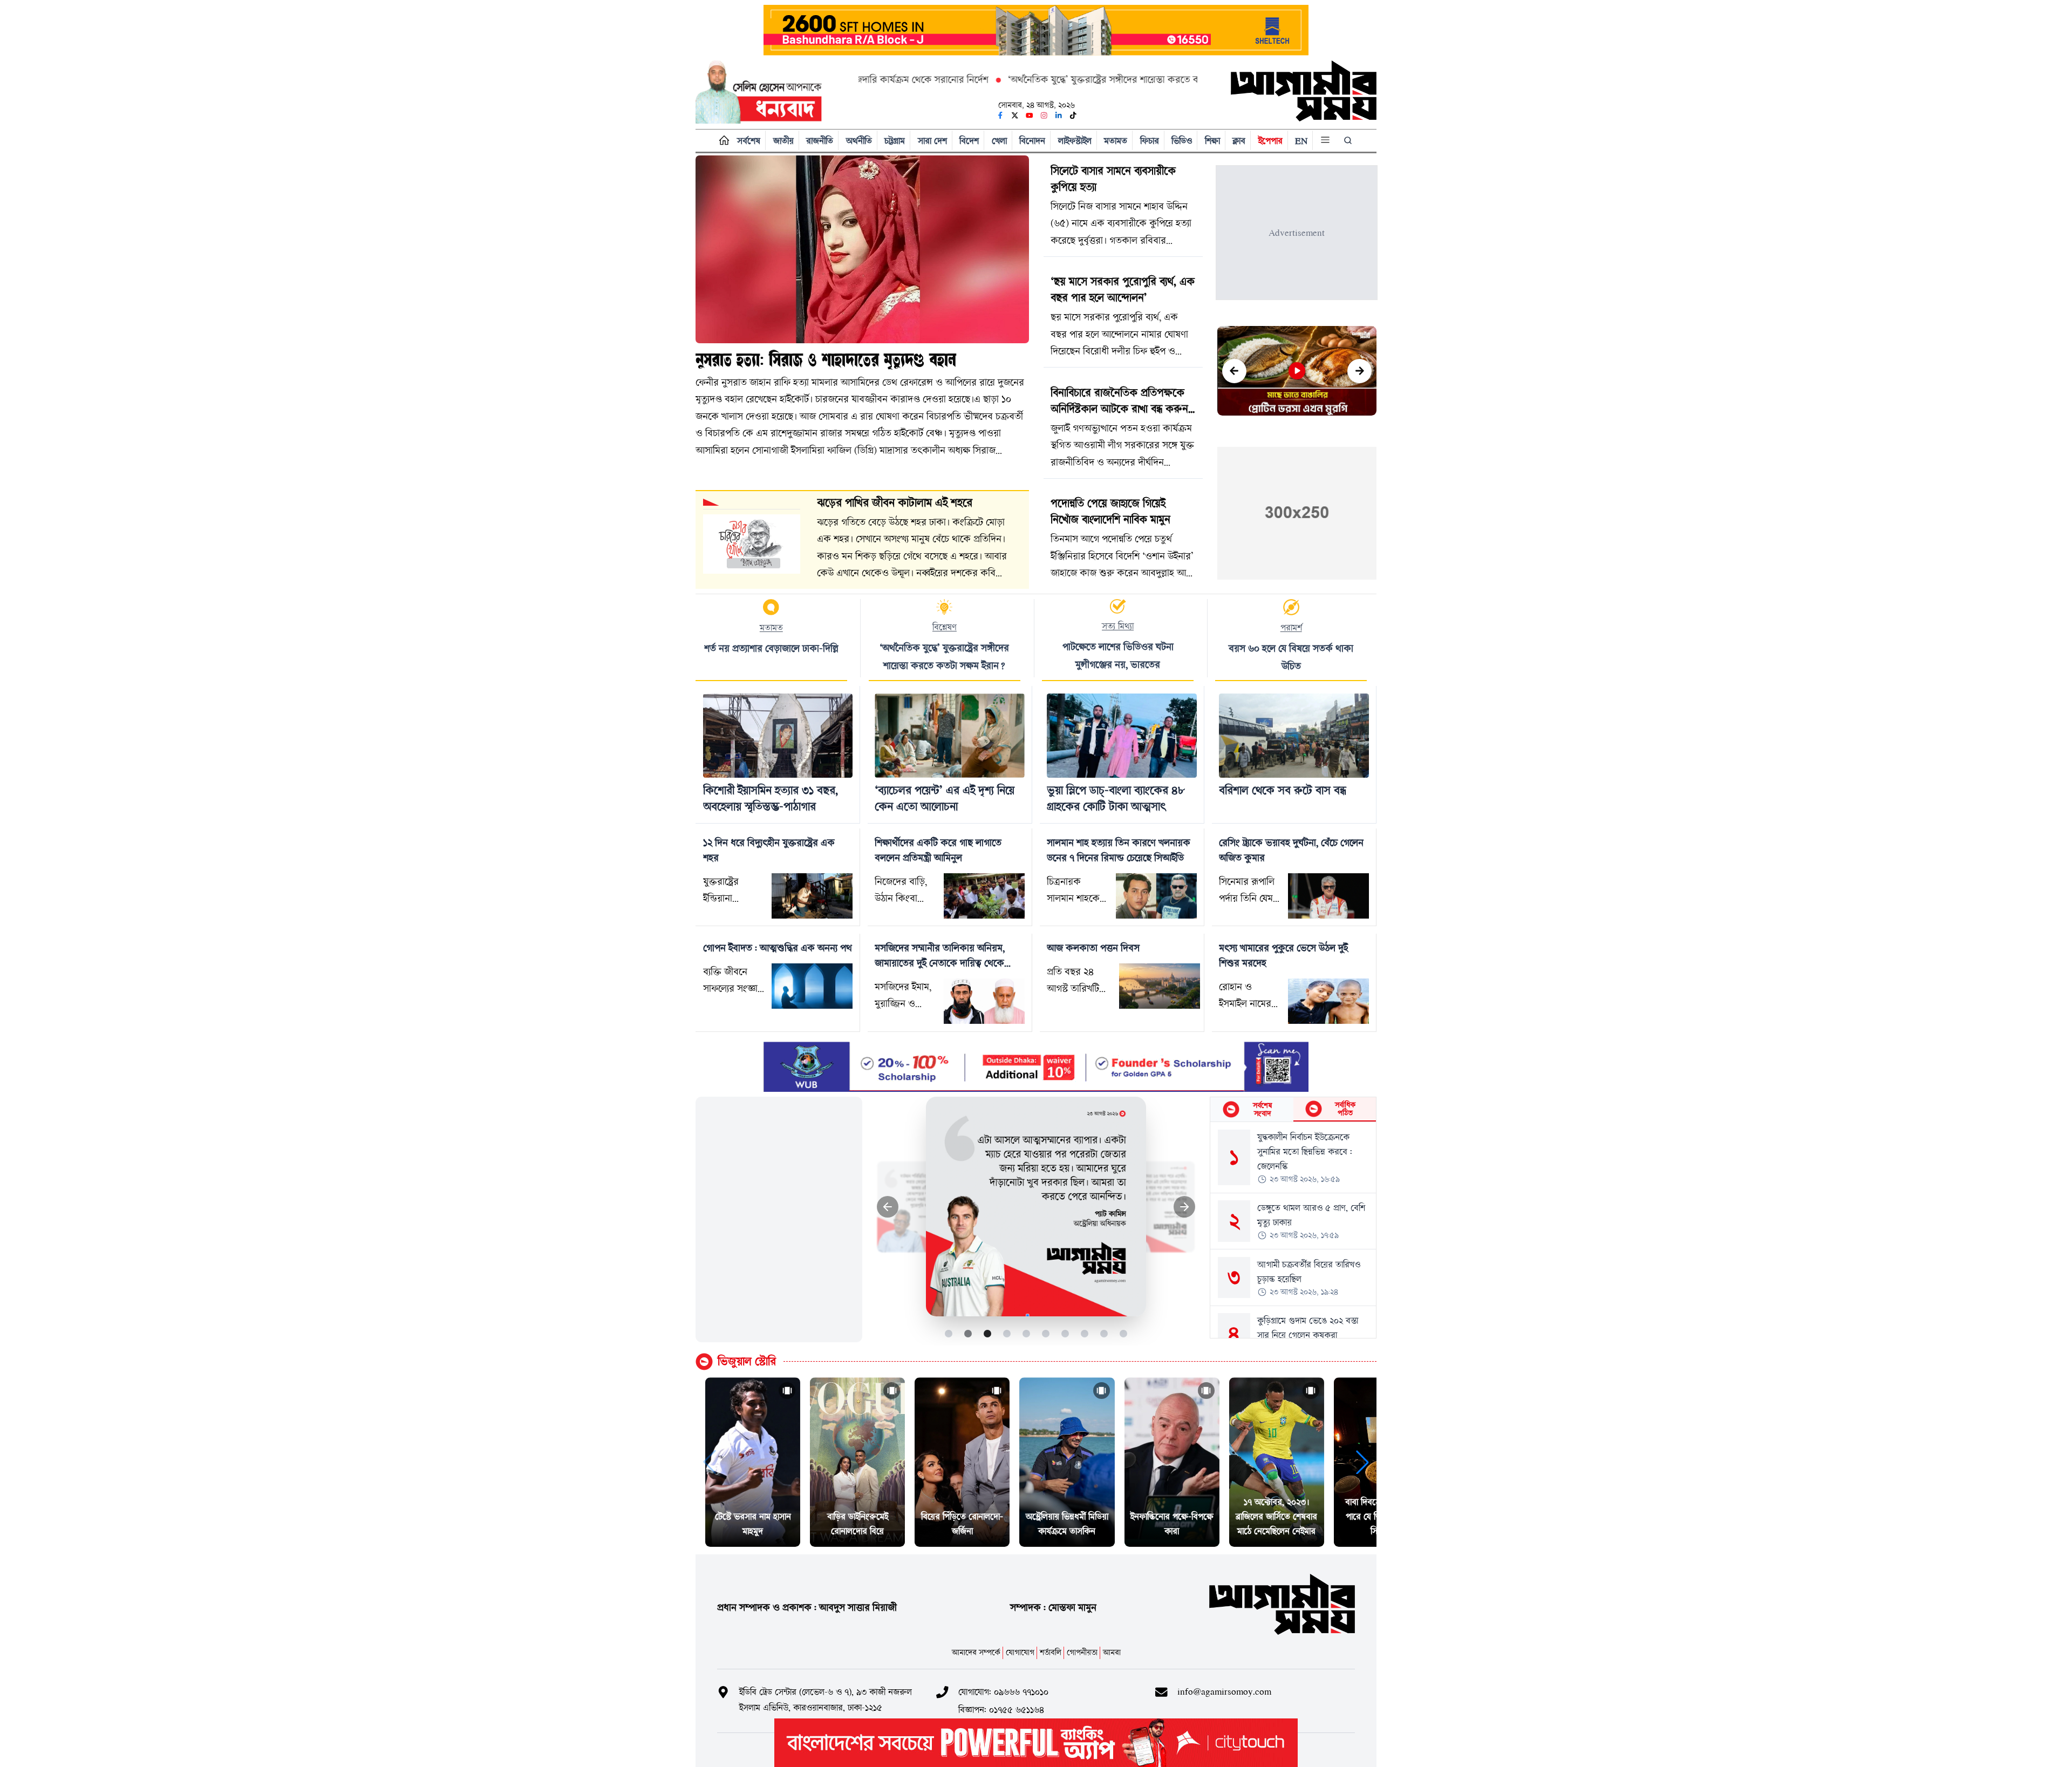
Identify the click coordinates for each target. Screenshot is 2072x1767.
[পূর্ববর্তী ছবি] (888, 1207)
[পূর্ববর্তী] (1234, 371)
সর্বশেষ (749, 141)
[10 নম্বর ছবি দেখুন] (1124, 1333)
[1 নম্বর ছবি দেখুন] (949, 1333)
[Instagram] (1044, 115)
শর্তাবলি (1051, 1652)
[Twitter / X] (1015, 115)
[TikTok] (1073, 115)
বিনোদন (1032, 141)
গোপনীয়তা (1082, 1652)
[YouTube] (1030, 115)
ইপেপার (1270, 141)
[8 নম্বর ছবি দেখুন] (1085, 1333)
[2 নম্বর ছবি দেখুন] (968, 1333)
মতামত (1116, 141)
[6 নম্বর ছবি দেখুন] (1046, 1333)
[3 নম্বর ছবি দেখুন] (988, 1333)
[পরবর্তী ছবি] (1185, 1207)
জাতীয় (783, 141)
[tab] (1252, 1109)
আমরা (1112, 1652)
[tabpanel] (1293, 1230)
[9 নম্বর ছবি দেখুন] (1104, 1333)
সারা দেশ (932, 141)
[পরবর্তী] (1359, 371)
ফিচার (1150, 141)
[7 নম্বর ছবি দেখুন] (1065, 1333)
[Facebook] (1000, 115)
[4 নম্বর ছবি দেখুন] (1007, 1333)
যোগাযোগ (1020, 1652)
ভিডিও (1182, 141)
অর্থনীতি (859, 141)
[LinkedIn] (1059, 115)
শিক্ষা (1212, 141)
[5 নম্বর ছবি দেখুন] (1027, 1333)
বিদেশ (969, 141)
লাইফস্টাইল (1075, 141)
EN (1301, 141)
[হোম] (722, 141)
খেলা (999, 141)
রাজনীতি (820, 141)
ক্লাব (1239, 141)
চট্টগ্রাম (895, 141)
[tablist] (1293, 1110)
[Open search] (1349, 140)
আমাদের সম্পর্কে (976, 1652)
